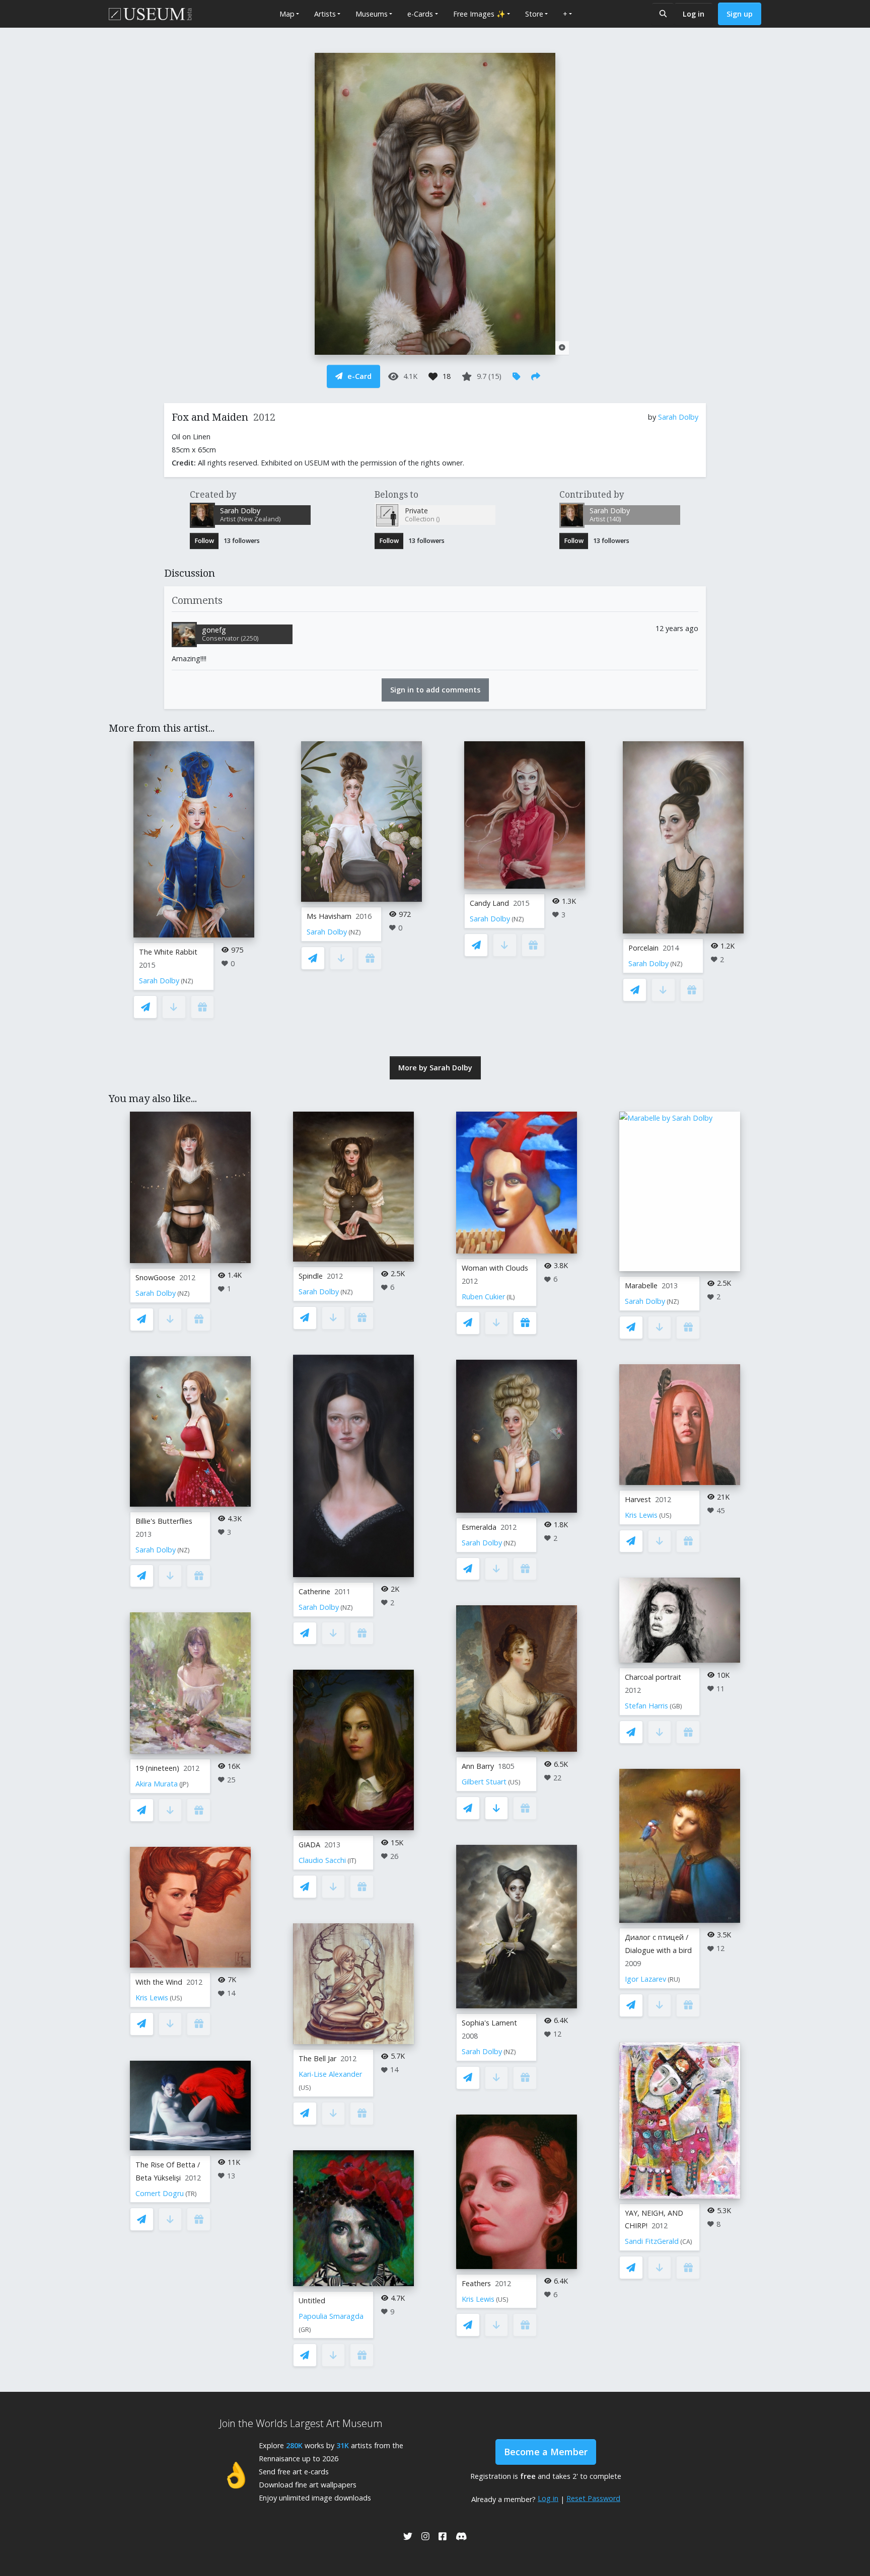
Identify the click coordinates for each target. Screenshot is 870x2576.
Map (287, 14)
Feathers (476, 2283)
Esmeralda (479, 1527)
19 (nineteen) (157, 1768)
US (176, 1998)
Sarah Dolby (678, 417)
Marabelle (641, 1285)
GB (676, 1706)
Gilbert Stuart (484, 1782)
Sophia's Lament (489, 2023)
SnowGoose (155, 1277)
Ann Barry (478, 1766)
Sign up (740, 14)
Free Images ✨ (479, 14)
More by (435, 1068)
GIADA (309, 1845)
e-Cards (420, 14)
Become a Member (546, 2452)
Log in (694, 14)
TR (191, 2194)
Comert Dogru (160, 2193)
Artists (325, 14)
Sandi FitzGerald (652, 2241)
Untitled (312, 2300)
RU (674, 1979)
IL (511, 1297)
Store (534, 14)
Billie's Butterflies (164, 1521)
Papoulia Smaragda (331, 2316)
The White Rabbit (168, 952)
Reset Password (593, 2498)
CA (686, 2242)
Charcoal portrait (653, 1677)
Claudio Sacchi (322, 1860)
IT (352, 1861)
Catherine (314, 1591)
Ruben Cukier (483, 1297)
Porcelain (643, 948)
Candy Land (489, 903)
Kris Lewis (152, 1998)
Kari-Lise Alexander (330, 2074)
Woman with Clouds (495, 1268)
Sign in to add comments (435, 690)
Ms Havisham (329, 916)
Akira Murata (157, 1784)
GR (305, 2330)
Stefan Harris (646, 1706)
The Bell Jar (317, 2058)
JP (184, 1784)
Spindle (311, 1276)
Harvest (638, 1499)
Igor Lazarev (645, 1979)
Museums (372, 14)
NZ (187, 981)
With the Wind (159, 1982)
